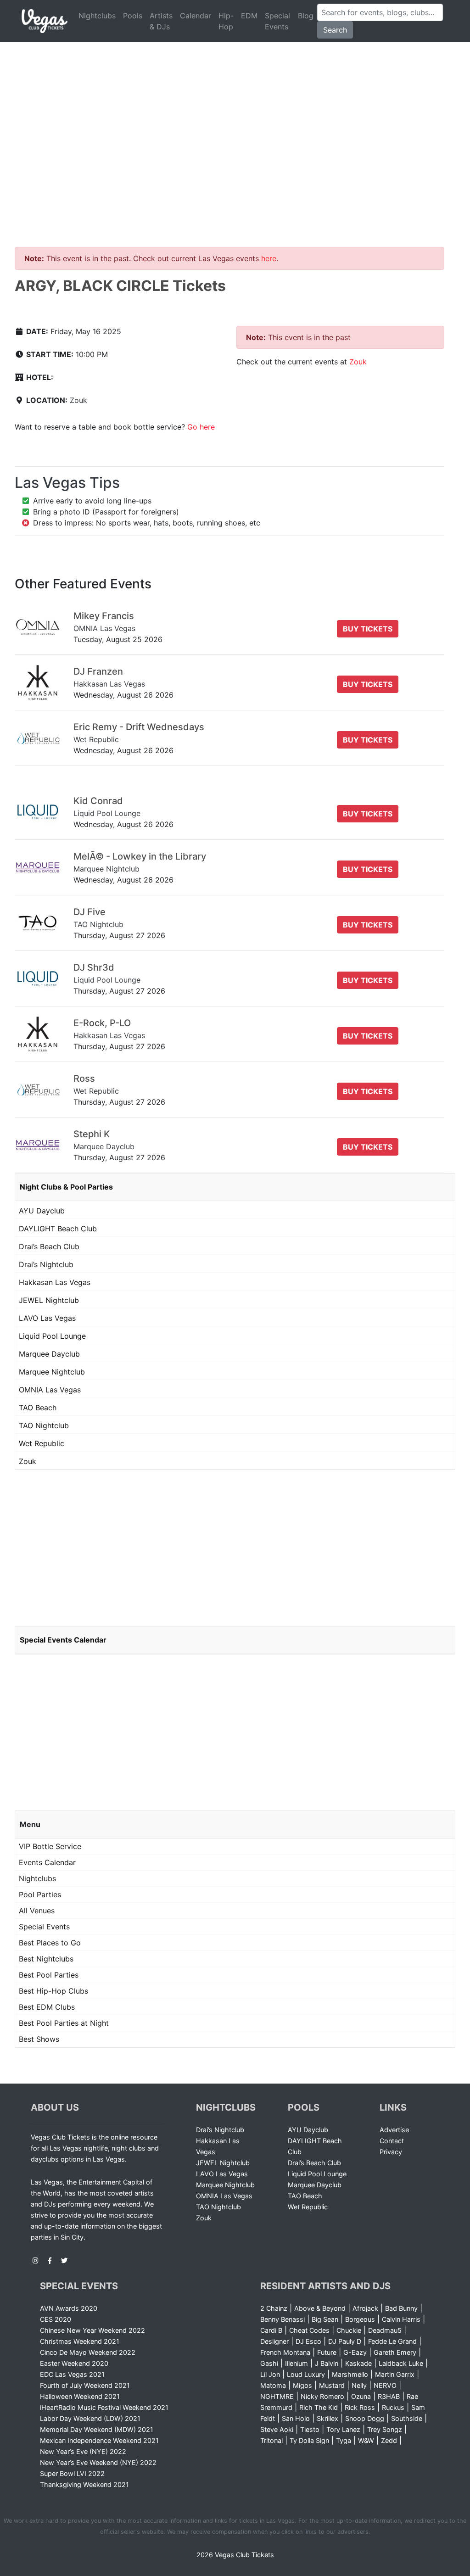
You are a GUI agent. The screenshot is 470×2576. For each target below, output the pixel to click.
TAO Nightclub (44, 1425)
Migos (302, 2385)
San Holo (296, 2418)
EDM (249, 16)
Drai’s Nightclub (46, 1264)
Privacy (391, 2152)
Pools (133, 16)
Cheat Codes (309, 2330)
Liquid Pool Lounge (52, 1336)
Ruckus (393, 2407)
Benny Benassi (283, 2319)
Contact (392, 2141)
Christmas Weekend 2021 (80, 2341)
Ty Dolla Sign (309, 2440)
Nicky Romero (322, 2396)
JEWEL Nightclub (49, 1300)
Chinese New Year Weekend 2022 (92, 2330)
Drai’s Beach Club (49, 1246)
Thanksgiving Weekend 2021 (84, 2484)
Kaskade (358, 2363)
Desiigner (274, 2341)
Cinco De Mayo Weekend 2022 (88, 2352)
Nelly (359, 2385)
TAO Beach (38, 1408)
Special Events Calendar (63, 1640)
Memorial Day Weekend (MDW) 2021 (97, 2429)
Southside (407, 2418)
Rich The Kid (319, 2407)
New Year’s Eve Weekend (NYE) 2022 (98, 2462)
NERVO (385, 2385)
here (269, 258)
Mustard (332, 2385)
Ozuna (361, 2396)
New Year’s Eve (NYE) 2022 (83, 2451)
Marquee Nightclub (52, 1372)
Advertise (394, 2130)
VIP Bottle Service (50, 1846)
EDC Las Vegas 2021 (72, 2374)
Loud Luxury (306, 2374)
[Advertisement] (235, 111)
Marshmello (350, 2374)
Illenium (297, 2363)
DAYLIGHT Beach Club (58, 1229)
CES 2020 (56, 2319)
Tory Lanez (343, 2429)
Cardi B (271, 2330)
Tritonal (271, 2440)
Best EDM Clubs (47, 2007)
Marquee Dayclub (49, 1354)
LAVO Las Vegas (47, 1318)
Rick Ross (360, 2407)
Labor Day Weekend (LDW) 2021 (90, 2418)
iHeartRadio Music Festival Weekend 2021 (104, 2407)
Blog (306, 16)
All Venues (37, 1911)
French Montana (285, 2352)
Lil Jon (270, 2374)
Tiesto (310, 2429)
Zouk (78, 400)
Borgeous (360, 2319)
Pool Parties (40, 1894)
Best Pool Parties (49, 1975)
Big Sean (325, 2319)
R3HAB (389, 2396)
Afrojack (365, 2308)
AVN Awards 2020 (69, 2308)
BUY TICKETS (368, 629)
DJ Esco (308, 2341)
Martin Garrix (395, 2374)
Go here (201, 427)
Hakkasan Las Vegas (55, 1282)
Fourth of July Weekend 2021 (85, 2385)
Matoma (273, 2385)
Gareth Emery (395, 2352)
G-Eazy (355, 2352)
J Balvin (327, 2363)
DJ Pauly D (345, 2341)
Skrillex (327, 2418)
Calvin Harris (401, 2319)
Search (335, 30)
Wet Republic (42, 1443)
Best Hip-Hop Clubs (53, 1991)
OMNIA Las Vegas (50, 1390)
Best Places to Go (50, 1943)
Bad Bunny (401, 2308)
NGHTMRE (277, 2396)
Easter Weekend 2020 (74, 2363)
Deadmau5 (385, 2330)
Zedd (389, 2440)
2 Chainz (274, 2308)
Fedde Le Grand (392, 2341)
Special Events (277, 21)
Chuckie (349, 2330)
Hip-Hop (226, 21)
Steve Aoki (277, 2429)
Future (327, 2352)
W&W (366, 2440)
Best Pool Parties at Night (64, 2023)
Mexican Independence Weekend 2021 (99, 2440)
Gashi (269, 2363)
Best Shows (39, 2039)
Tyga (344, 2440)
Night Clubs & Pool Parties (66, 1187)
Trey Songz (385, 2429)
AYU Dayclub (42, 1211)
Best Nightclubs (46, 1959)
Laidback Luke (401, 2363)
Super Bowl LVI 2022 (72, 2473)
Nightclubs (97, 16)
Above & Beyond (320, 2308)
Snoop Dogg (365, 2418)
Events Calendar (47, 1862)
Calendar (196, 16)
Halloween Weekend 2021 (80, 2396)
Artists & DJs (161, 21)
